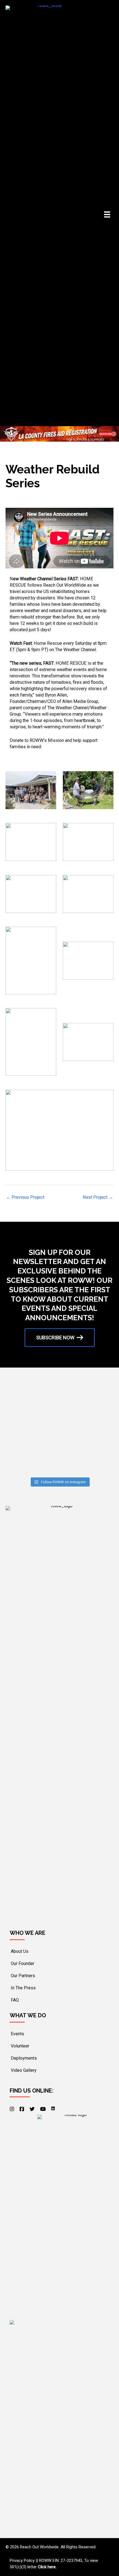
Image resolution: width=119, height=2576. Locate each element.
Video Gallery (24, 2070)
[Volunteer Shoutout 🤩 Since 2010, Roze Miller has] (33, 1427)
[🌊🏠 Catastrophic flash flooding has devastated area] (86, 1397)
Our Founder (23, 1963)
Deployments (24, 2058)
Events (17, 2034)
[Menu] (107, 214)
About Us (20, 1951)
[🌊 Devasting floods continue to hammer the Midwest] (86, 1458)
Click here (47, 2567)
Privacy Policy (22, 2561)
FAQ (15, 2000)
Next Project (98, 1197)
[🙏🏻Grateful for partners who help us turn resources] (33, 1458)
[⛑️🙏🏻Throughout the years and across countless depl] (86, 1427)
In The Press (23, 1988)
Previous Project (25, 1197)
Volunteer (20, 2046)
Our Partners (23, 1976)
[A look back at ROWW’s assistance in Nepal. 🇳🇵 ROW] (33, 1397)
